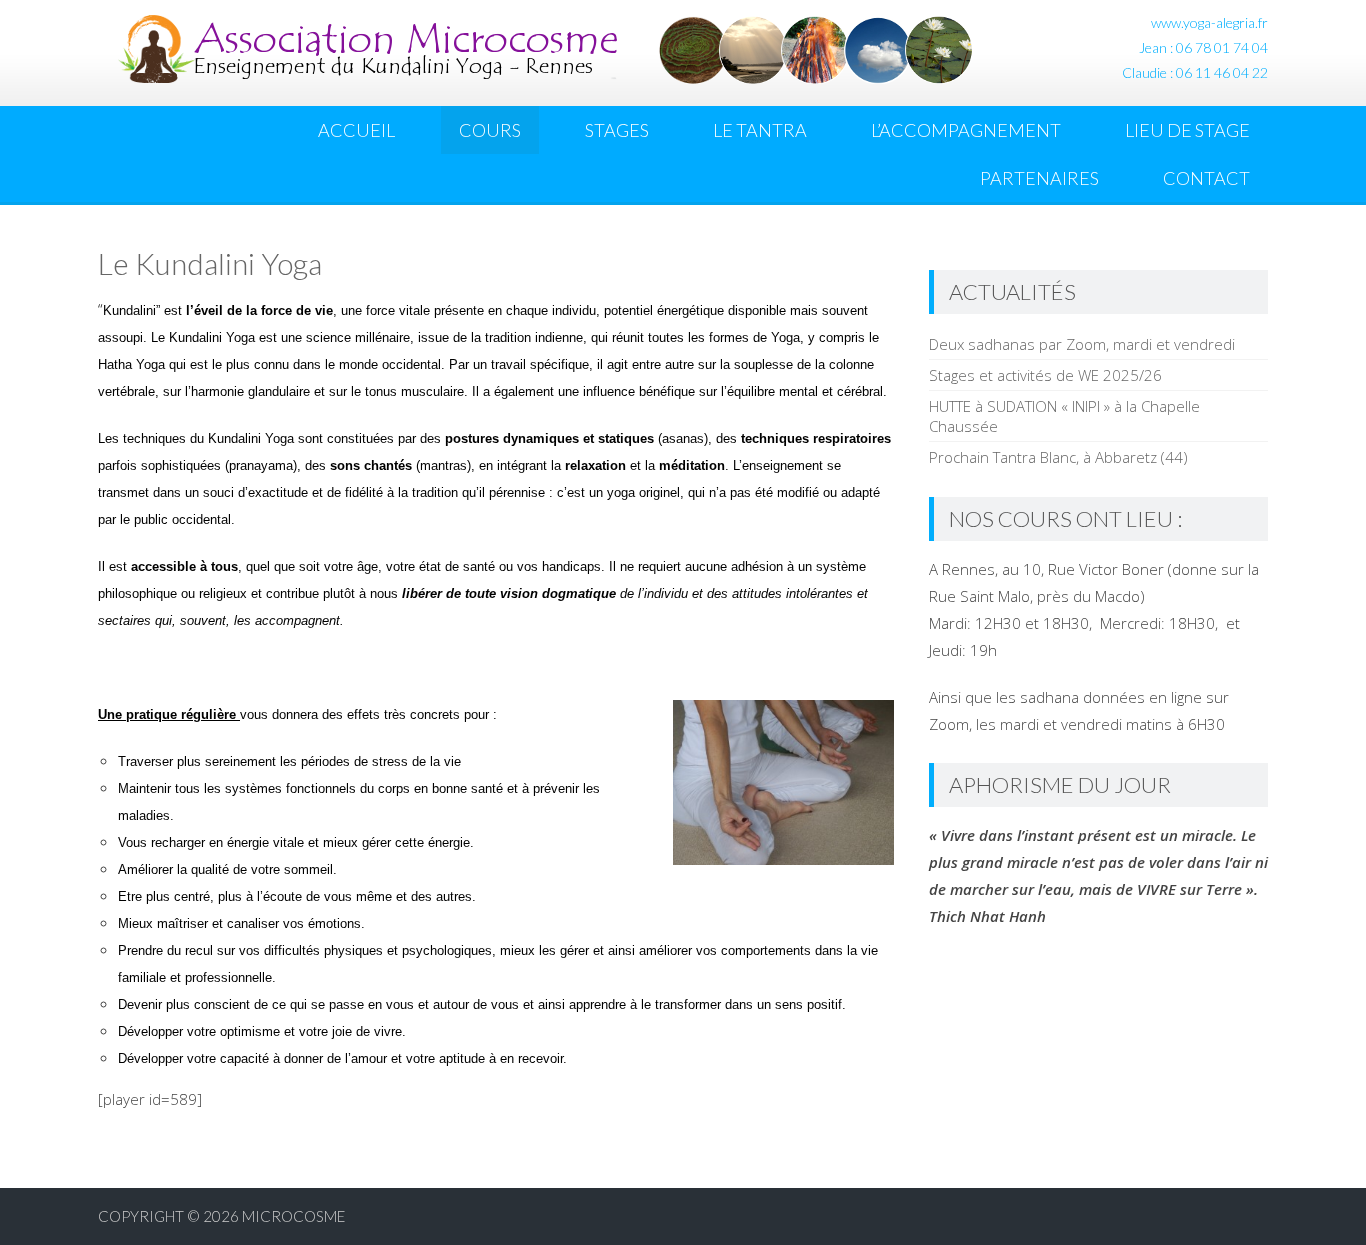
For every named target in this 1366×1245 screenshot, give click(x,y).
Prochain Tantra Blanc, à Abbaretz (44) (1058, 457)
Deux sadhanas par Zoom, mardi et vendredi (1082, 344)
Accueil (356, 130)
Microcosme (293, 1216)
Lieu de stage (1187, 130)
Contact (1206, 178)
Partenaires (1039, 178)
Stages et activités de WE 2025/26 (1045, 375)
